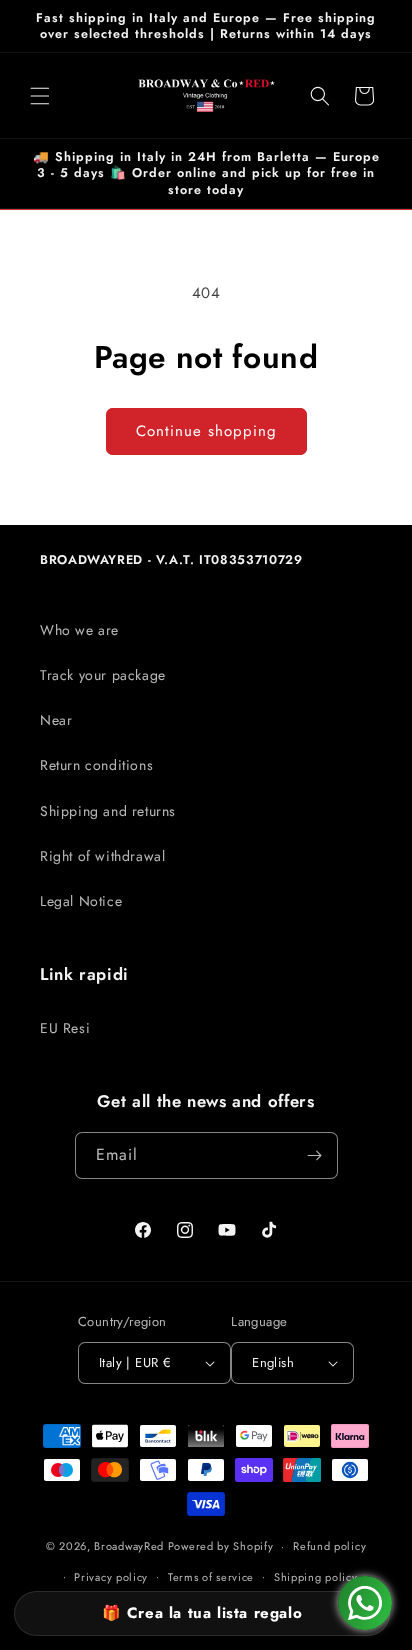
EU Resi (65, 1028)
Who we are (79, 630)
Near (56, 720)
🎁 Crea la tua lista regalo (202, 1613)
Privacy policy (111, 1577)
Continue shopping (206, 431)
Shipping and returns (108, 811)
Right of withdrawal (102, 856)
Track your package (103, 675)
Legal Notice (81, 901)
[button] (40, 96)
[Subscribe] (315, 1155)
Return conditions (96, 765)
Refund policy (329, 1546)
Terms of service (211, 1577)
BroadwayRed (129, 1546)
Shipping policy (316, 1577)
